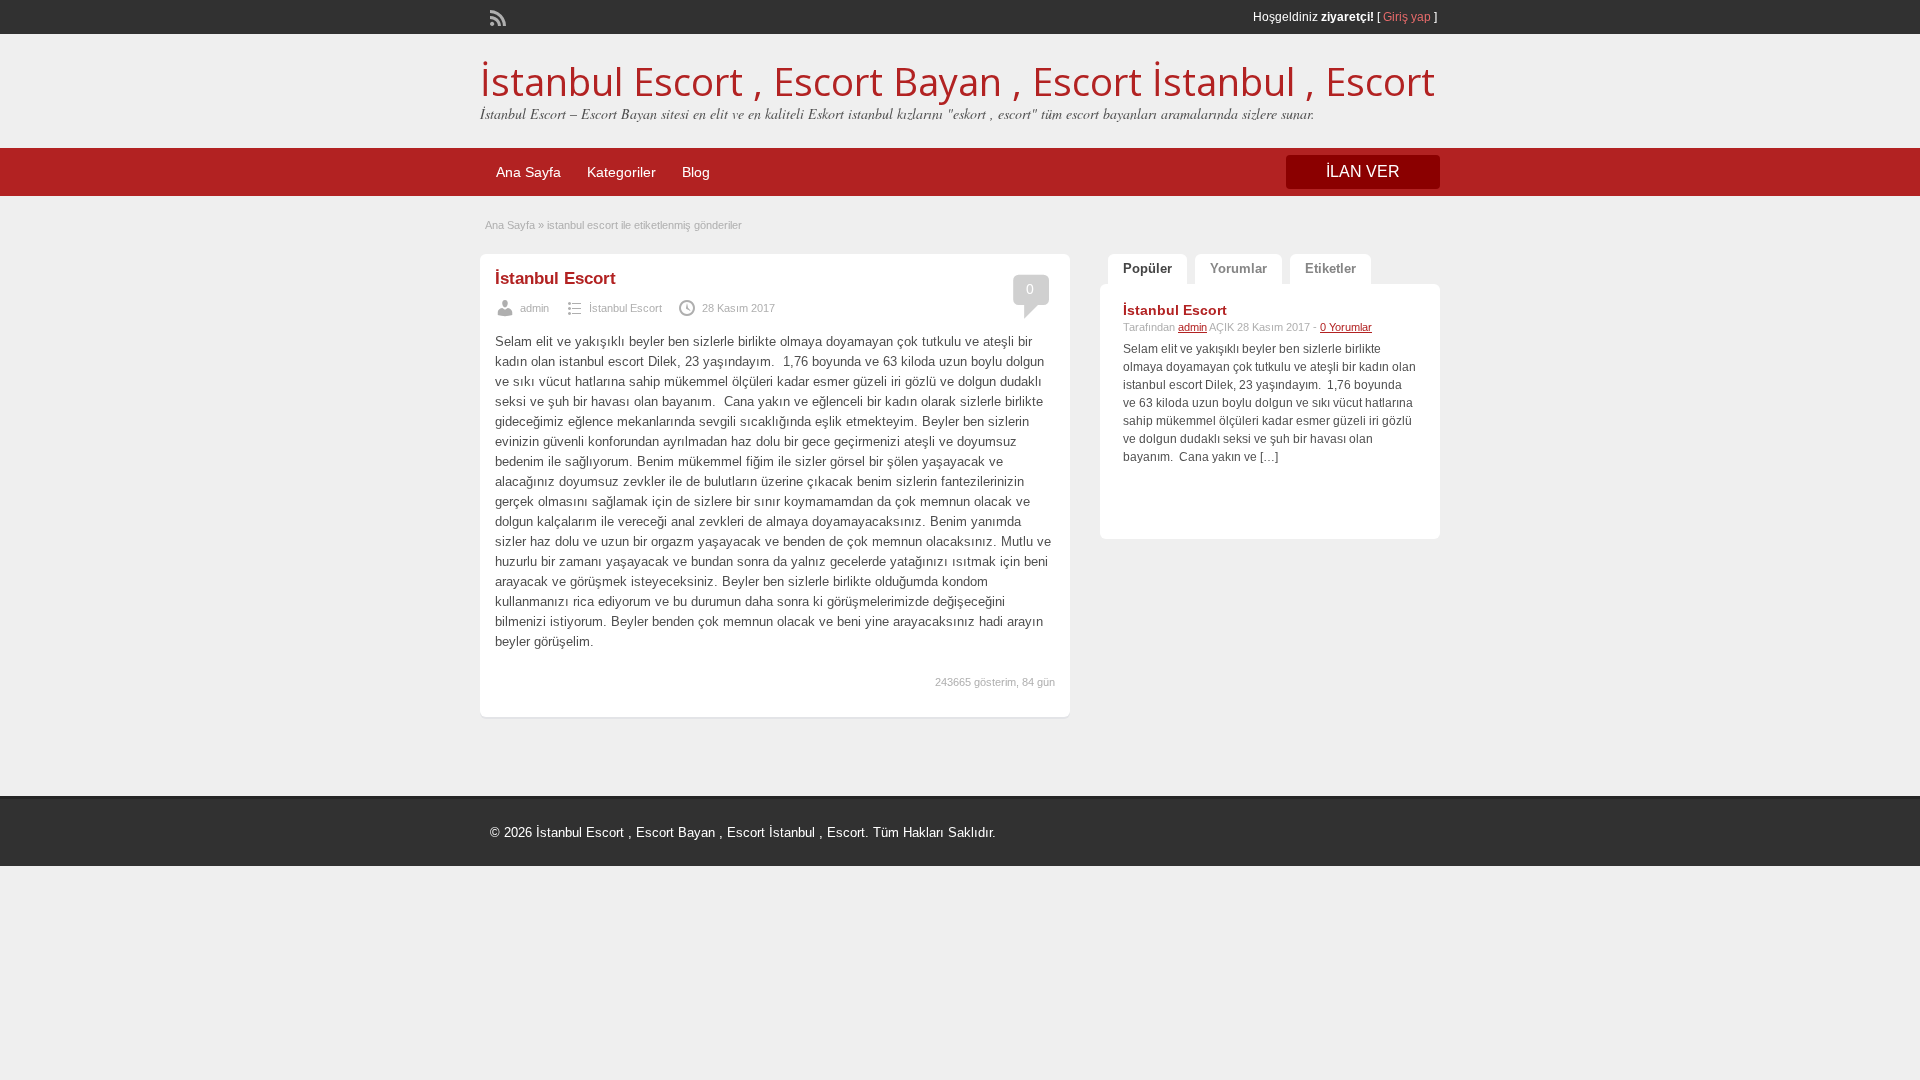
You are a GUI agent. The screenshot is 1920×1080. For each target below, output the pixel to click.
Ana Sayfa (528, 172)
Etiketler (1330, 268)
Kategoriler (621, 172)
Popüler (1147, 268)
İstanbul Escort (555, 278)
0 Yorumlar (1346, 327)
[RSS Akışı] (496, 16)
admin (534, 308)
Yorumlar (1238, 268)
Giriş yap (1407, 17)
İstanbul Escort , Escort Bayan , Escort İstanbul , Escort (957, 81)
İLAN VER (1363, 171)
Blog (696, 172)
